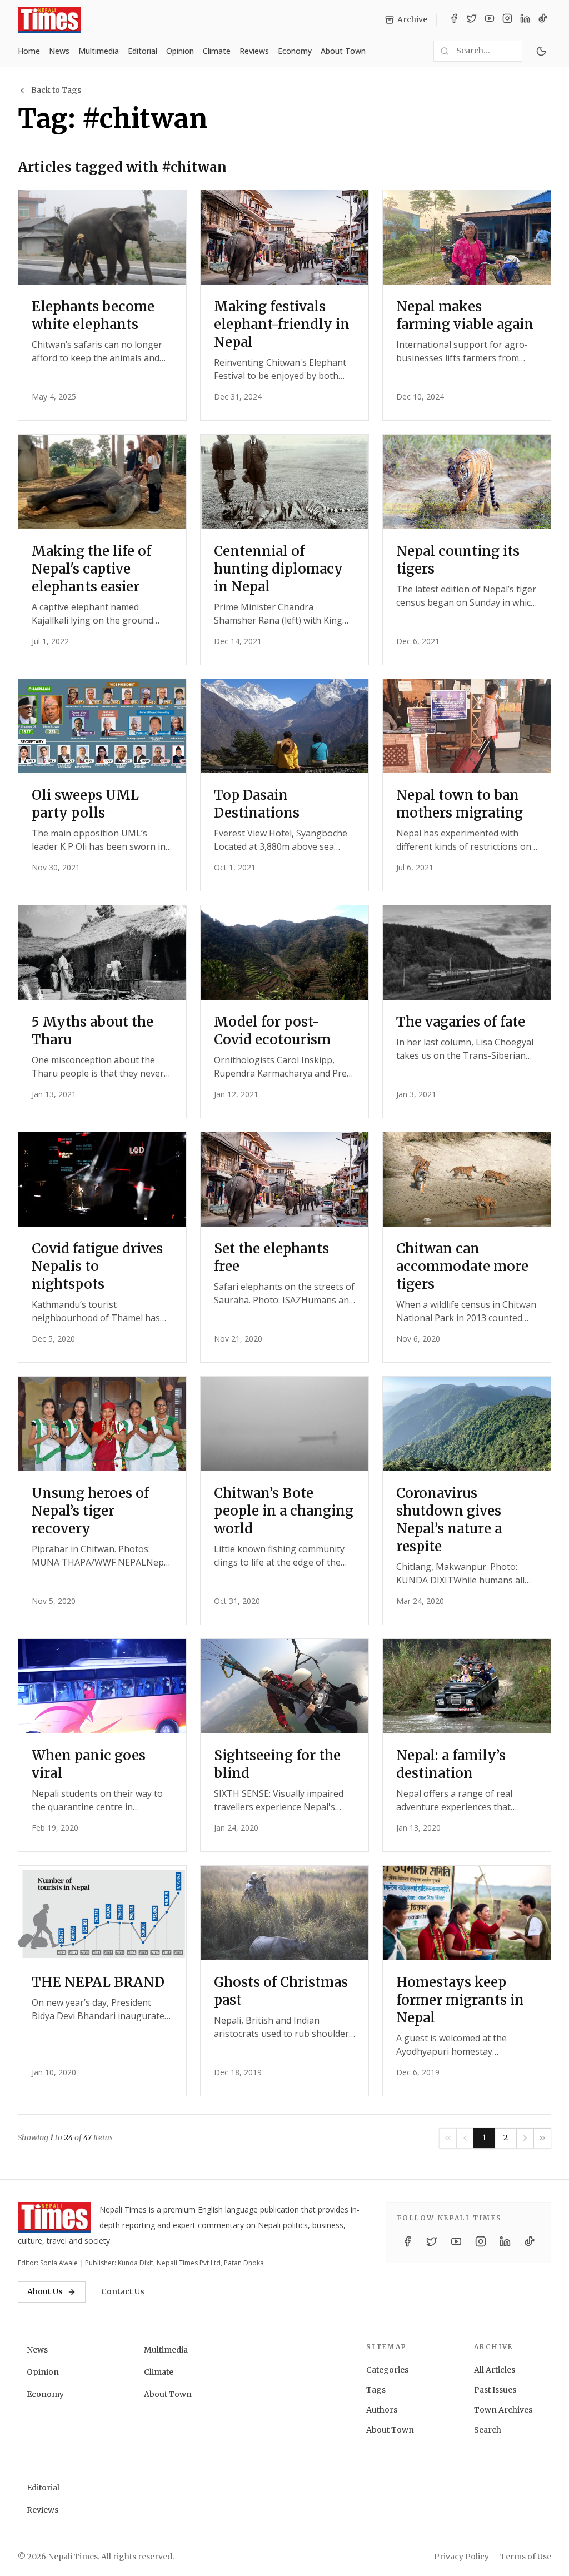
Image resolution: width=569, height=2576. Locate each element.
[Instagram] (507, 20)
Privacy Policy (461, 2557)
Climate (217, 51)
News (59, 51)
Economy (295, 51)
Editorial (143, 51)
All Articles (495, 2370)
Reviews (254, 51)
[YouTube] (490, 20)
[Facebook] (454, 20)
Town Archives (503, 2410)
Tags (376, 2390)
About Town (343, 51)
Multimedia (99, 51)
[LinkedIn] (525, 20)
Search (488, 2430)
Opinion (180, 51)
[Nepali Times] (54, 2218)
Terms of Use (526, 2557)
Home (29, 51)
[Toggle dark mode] (541, 51)
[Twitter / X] (472, 20)
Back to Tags (56, 90)
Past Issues (495, 2390)
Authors (382, 2410)
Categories (387, 2370)
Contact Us (123, 2291)
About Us (45, 2291)
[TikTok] (543, 20)
